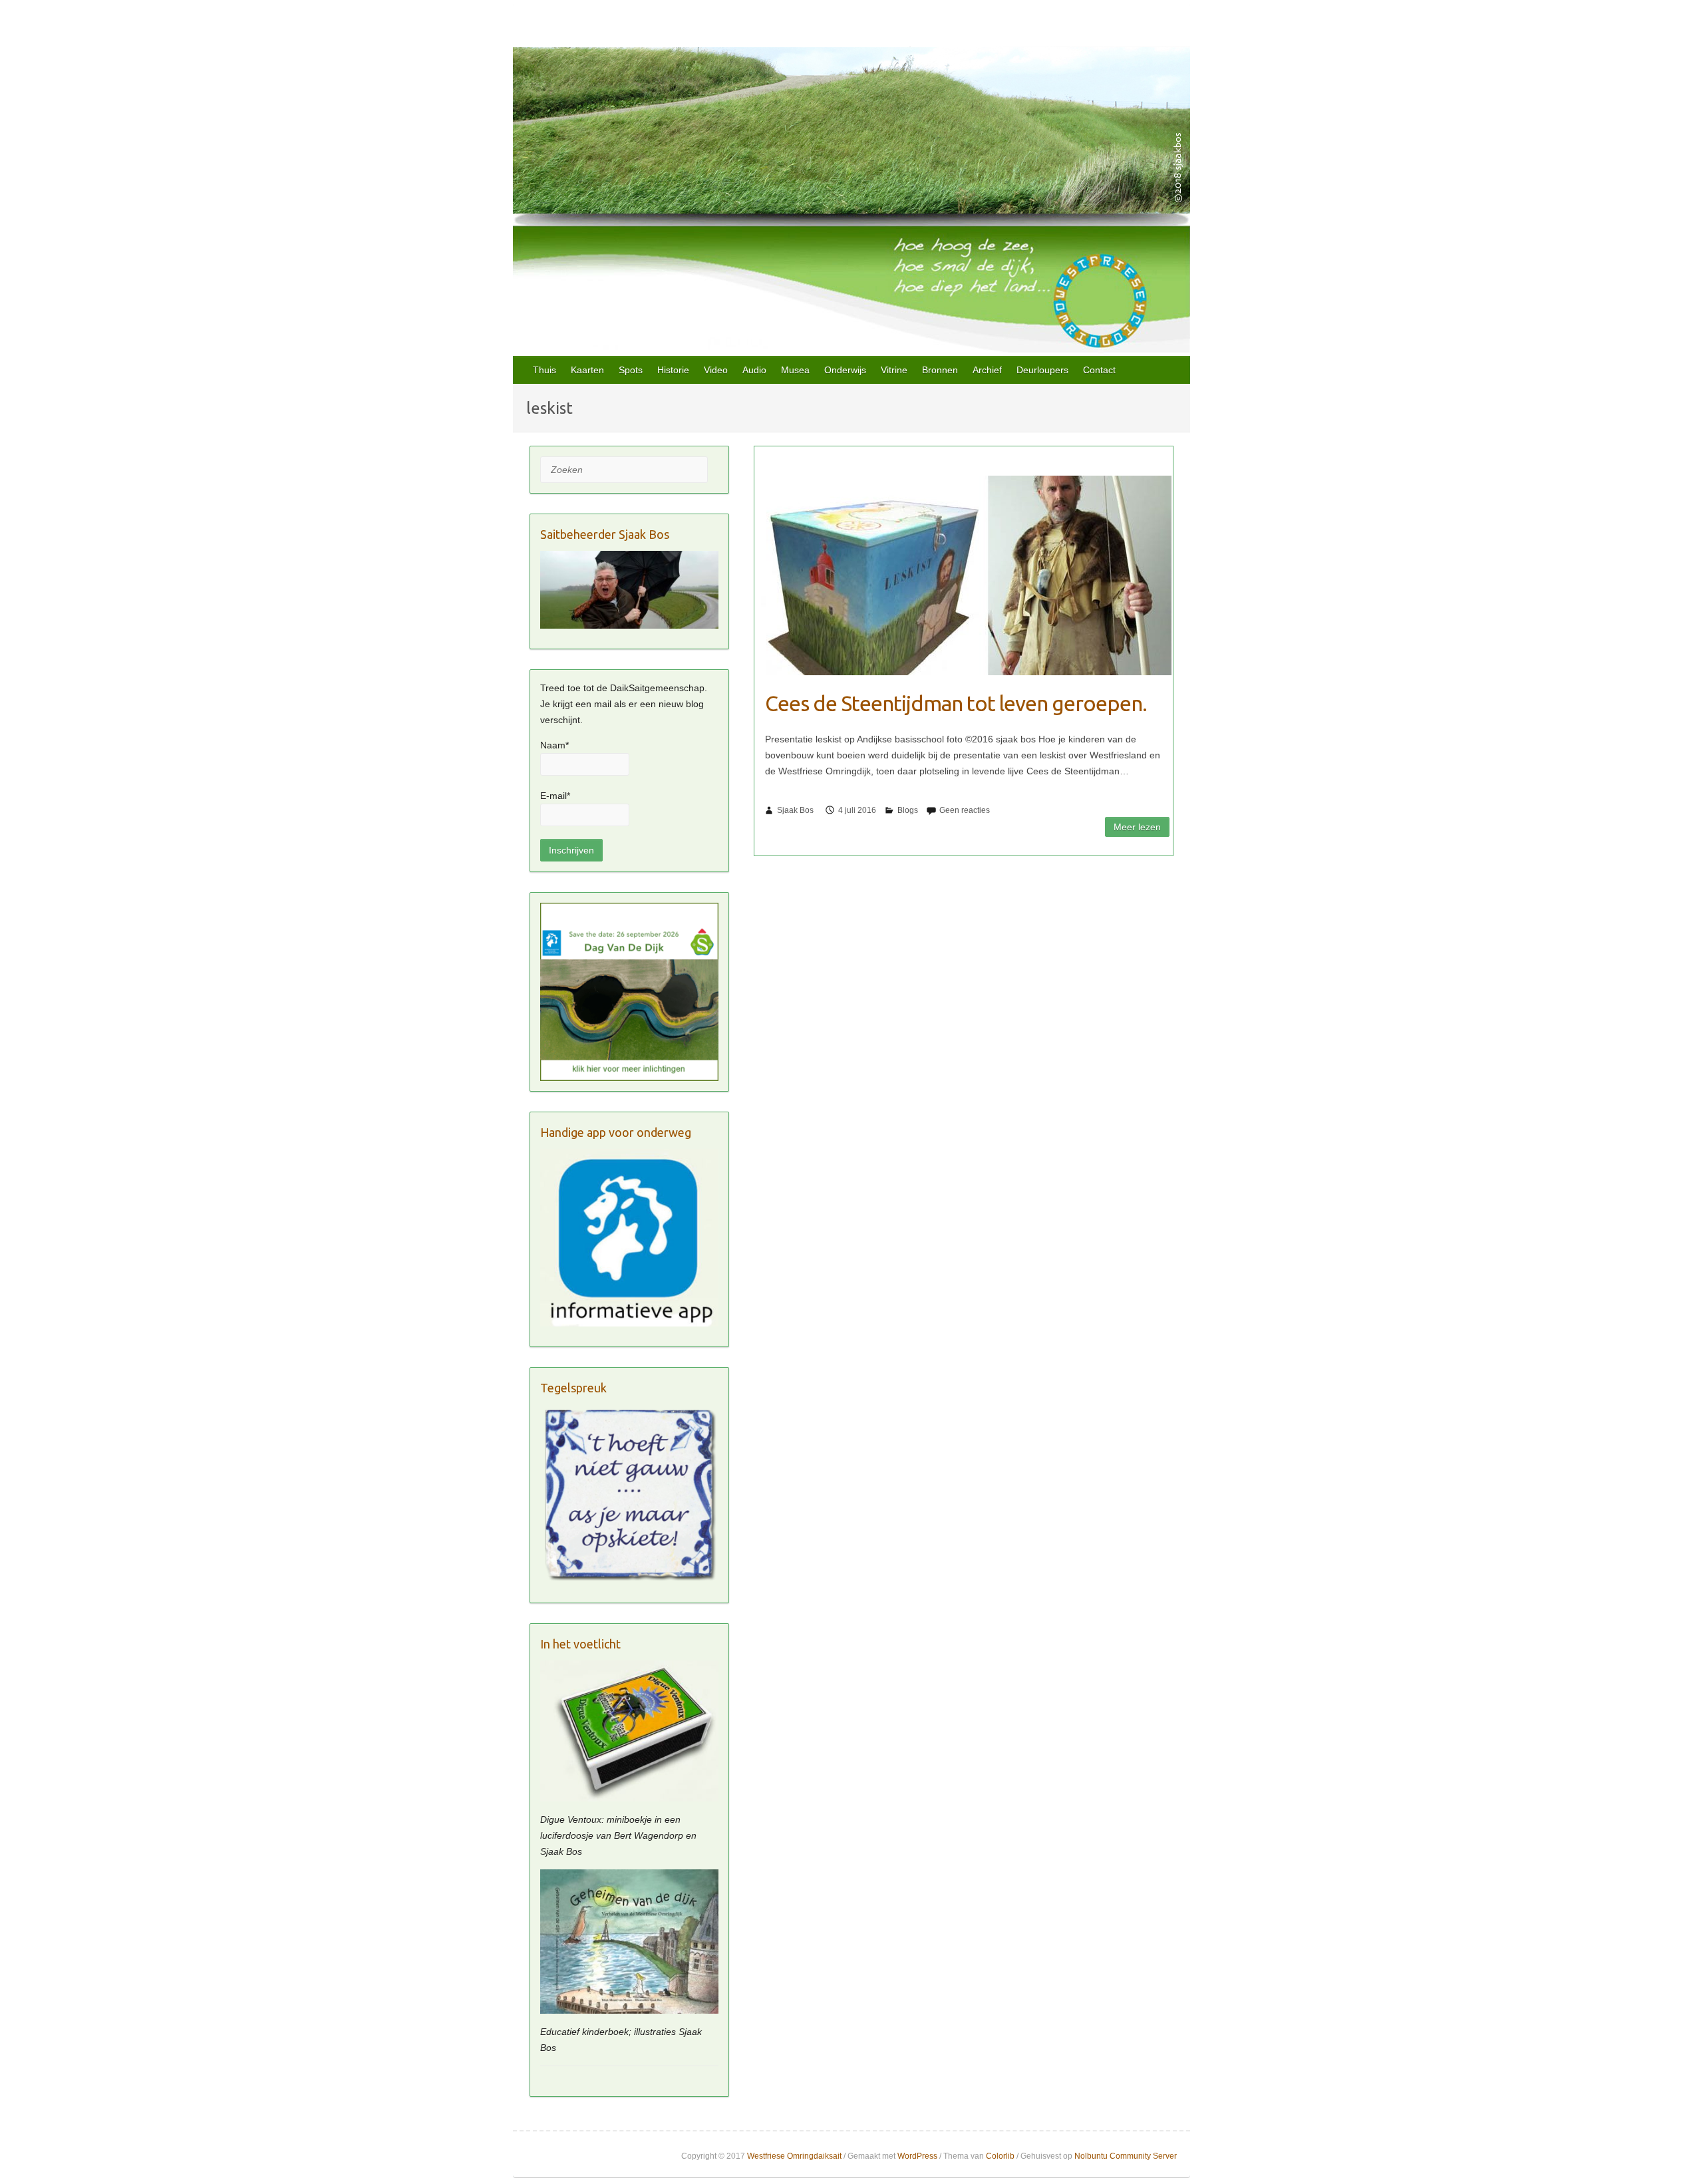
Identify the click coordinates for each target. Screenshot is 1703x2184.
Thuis (544, 370)
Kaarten (587, 370)
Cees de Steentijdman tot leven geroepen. (956, 703)
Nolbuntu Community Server (1126, 2156)
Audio (754, 370)
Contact (1099, 370)
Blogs (908, 810)
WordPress (917, 2156)
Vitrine (894, 370)
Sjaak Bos (795, 810)
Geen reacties (965, 810)
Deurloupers (1042, 370)
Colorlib (1000, 2156)
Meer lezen (1137, 827)
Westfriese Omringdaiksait (794, 2156)
